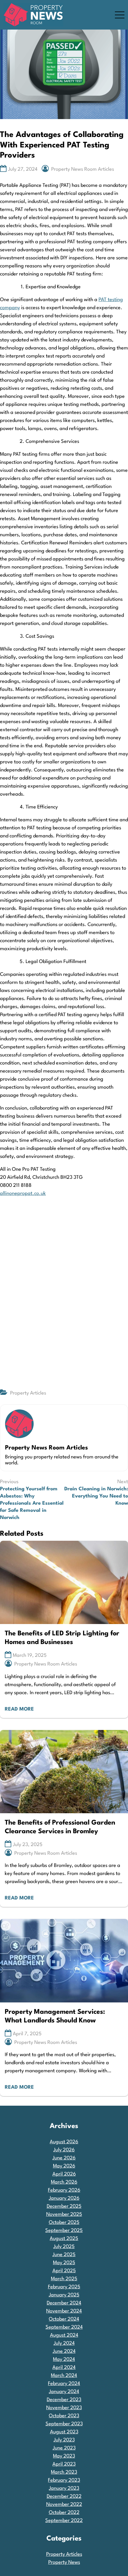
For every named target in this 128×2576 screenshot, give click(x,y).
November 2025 (64, 2214)
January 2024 (64, 2392)
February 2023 (64, 2480)
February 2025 (64, 2287)
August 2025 (64, 2239)
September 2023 (64, 2424)
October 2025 (64, 2223)
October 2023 (64, 2416)
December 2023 (64, 2400)
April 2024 (64, 2368)
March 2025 (64, 2279)
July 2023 (64, 2440)
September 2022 (64, 2521)
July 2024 (64, 2343)
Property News (64, 2562)
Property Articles (28, 1393)
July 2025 (64, 2247)
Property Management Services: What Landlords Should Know (55, 2016)
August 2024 (64, 2335)
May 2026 (64, 2166)
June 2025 (64, 2255)
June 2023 (64, 2448)
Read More (19, 1709)
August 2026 (64, 2142)
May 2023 (64, 2456)
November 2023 (64, 2408)
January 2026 (64, 2198)
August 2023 (64, 2432)
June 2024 (64, 2351)
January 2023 (64, 2488)
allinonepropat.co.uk (23, 1194)
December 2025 (64, 2206)
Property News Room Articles (83, 169)
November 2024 (64, 2311)
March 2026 (64, 2182)
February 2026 (64, 2190)
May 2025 (64, 2263)
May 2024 (64, 2359)
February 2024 (64, 2384)
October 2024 (64, 2319)
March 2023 (64, 2472)
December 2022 (64, 2496)
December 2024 (64, 2303)
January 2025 (64, 2295)
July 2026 (64, 2150)
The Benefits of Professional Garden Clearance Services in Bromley (60, 1827)
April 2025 (64, 2271)
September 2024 (64, 2327)
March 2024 (64, 2376)
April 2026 (64, 2174)
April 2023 (64, 2464)
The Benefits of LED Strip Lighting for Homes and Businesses (62, 1638)
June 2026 (64, 2158)
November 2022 (64, 2505)
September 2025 (64, 2231)
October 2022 (64, 2513)
